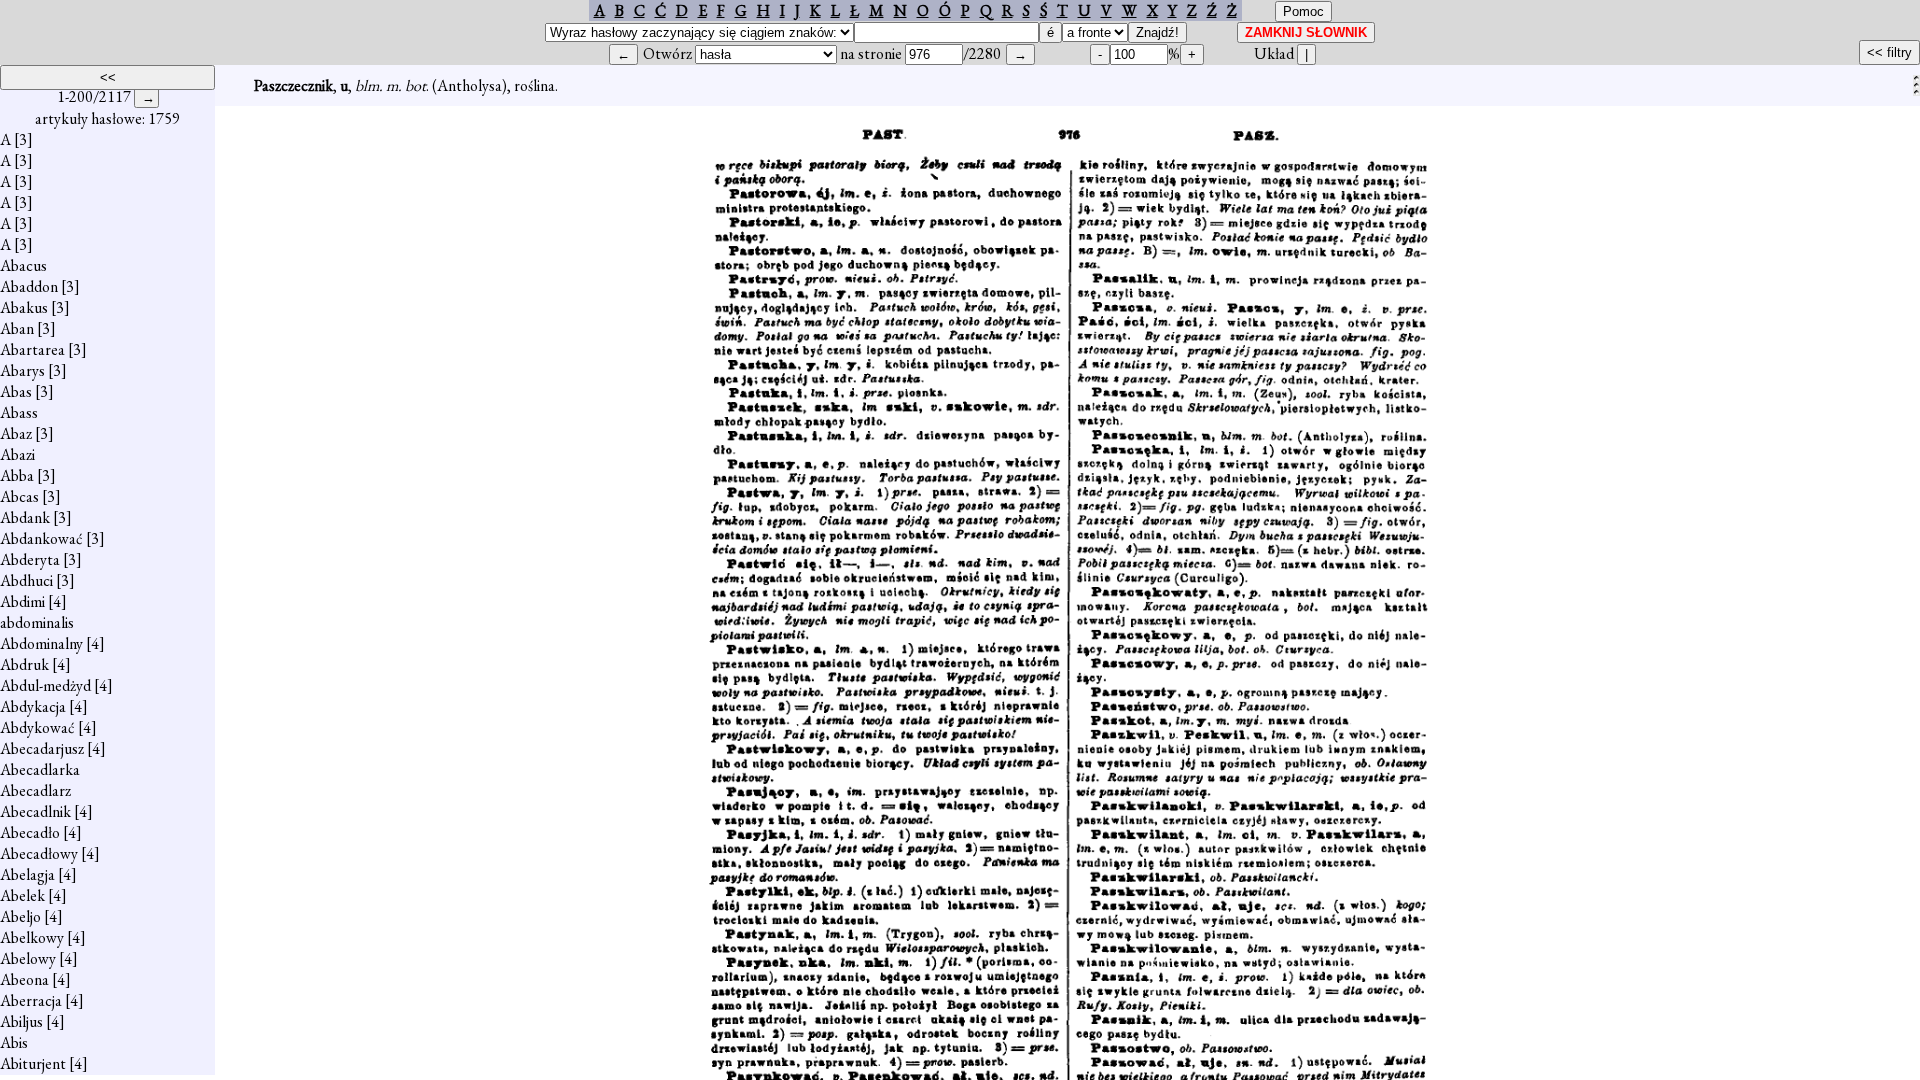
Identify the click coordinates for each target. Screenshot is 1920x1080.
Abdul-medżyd (45, 685)
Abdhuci (26, 580)
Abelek (22, 895)
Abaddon (29, 286)
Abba (17, 475)
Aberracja (31, 1000)
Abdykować (37, 727)
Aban (17, 328)
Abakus (24, 307)
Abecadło (30, 832)
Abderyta (30, 559)
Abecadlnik (35, 811)
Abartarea (32, 349)
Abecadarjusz (42, 748)
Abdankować (41, 538)
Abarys (22, 370)
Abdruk (24, 664)
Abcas (19, 496)
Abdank (25, 517)
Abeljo (20, 916)
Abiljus (21, 1021)
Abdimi (22, 601)
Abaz (16, 433)
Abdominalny (41, 643)
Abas (16, 391)
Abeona (24, 979)
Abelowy (28, 958)
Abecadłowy (39, 853)
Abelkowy (32, 937)
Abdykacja (33, 706)
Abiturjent (33, 1063)
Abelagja (27, 874)
